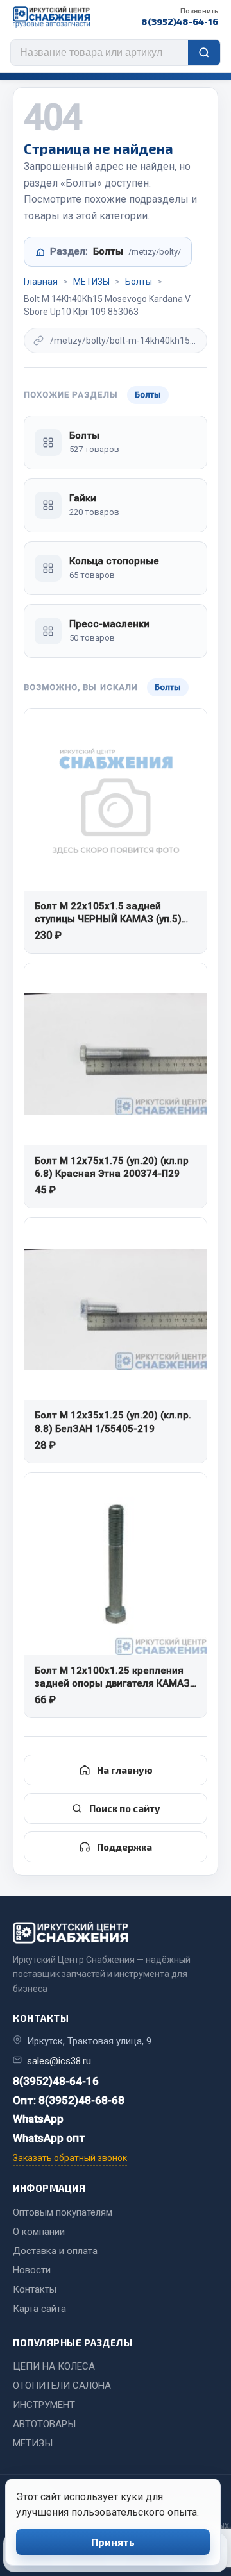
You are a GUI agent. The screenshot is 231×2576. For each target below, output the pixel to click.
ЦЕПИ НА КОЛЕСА (54, 2366)
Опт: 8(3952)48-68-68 (69, 2100)
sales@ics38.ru (59, 2061)
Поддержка (124, 1847)
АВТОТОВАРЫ (44, 2424)
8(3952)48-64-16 (180, 17)
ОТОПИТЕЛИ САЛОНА (62, 2386)
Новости (32, 2270)
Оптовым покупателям (63, 2212)
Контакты (35, 2289)
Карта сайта (39, 2309)
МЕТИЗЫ (91, 282)
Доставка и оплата (55, 2251)
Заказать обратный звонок (70, 2158)
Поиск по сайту (125, 1808)
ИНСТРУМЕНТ (44, 2405)
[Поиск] (204, 53)
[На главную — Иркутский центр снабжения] (51, 17)
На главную (125, 1770)
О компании (39, 2232)
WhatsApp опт (49, 2138)
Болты (139, 282)
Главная (41, 282)
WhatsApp (38, 2119)
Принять (113, 2542)
